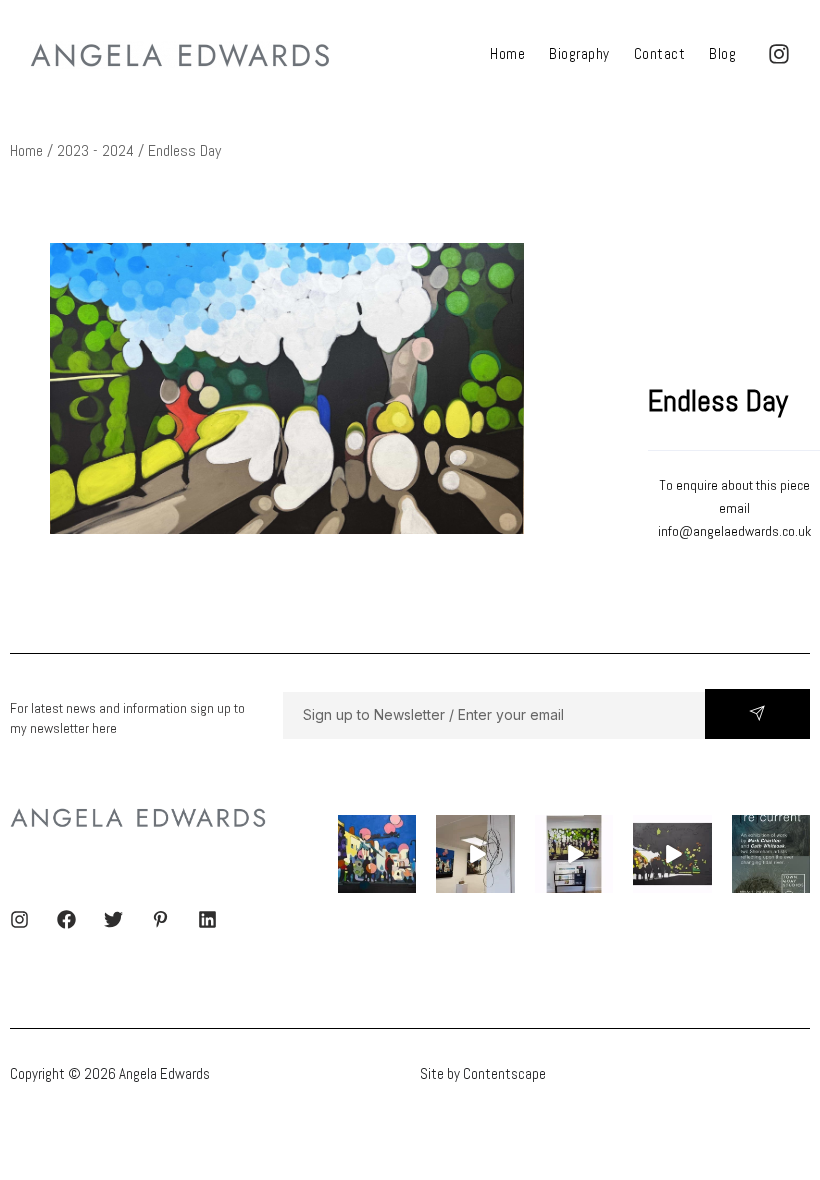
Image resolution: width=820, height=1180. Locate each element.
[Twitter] (113, 919)
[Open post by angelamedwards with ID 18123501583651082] (672, 854)
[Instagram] (19, 919)
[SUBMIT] (757, 714)
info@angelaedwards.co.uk (734, 531)
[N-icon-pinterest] (160, 919)
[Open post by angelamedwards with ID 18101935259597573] (377, 854)
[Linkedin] (207, 919)
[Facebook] (66, 919)
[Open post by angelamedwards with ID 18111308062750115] (771, 854)
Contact (660, 53)
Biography (579, 53)
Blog (722, 53)
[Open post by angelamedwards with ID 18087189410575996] (574, 854)
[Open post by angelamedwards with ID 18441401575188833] (475, 854)
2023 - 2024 (95, 150)
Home (507, 53)
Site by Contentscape (483, 1073)
